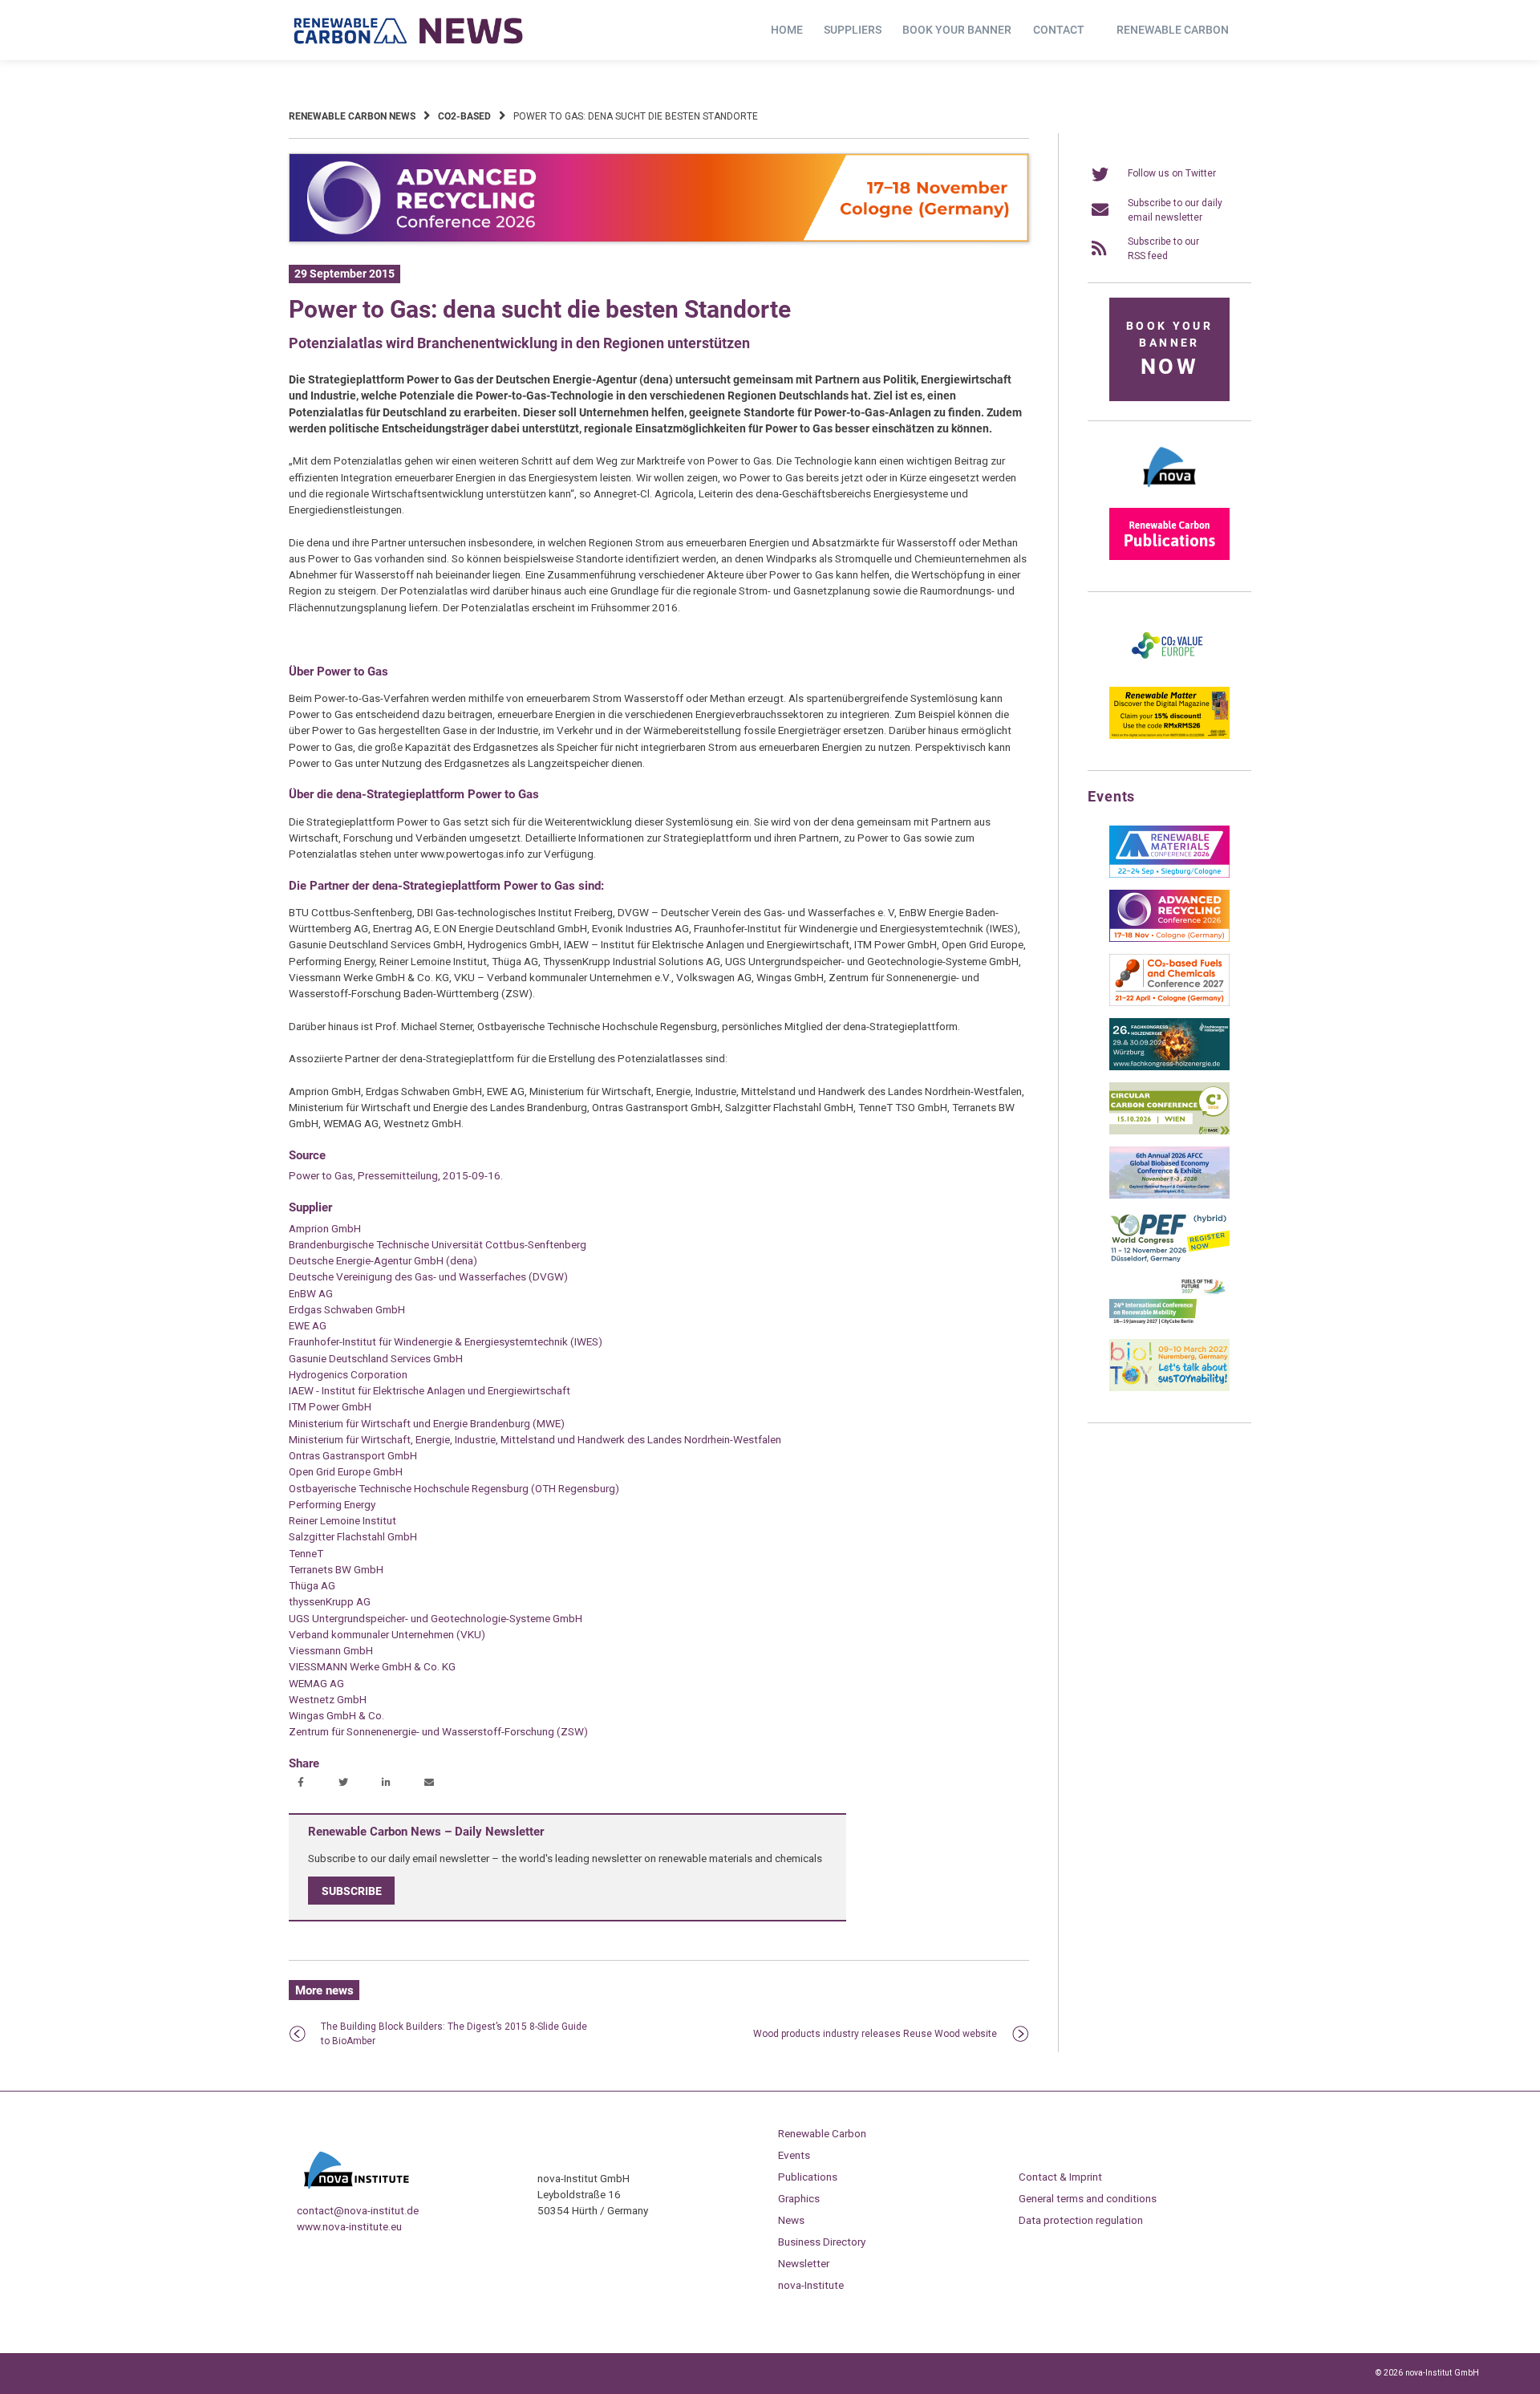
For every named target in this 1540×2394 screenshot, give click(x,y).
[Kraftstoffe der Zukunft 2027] (1169, 1324)
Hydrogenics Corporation (348, 1374)
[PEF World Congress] (1169, 1260)
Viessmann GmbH (331, 1650)
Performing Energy (332, 1504)
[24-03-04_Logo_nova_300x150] (1169, 493)
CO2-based (464, 116)
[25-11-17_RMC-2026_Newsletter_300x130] (1169, 874)
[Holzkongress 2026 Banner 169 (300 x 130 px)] (1169, 1067)
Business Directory (822, 2242)
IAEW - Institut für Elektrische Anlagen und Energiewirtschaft (430, 1390)
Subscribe (352, 1890)
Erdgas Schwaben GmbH (347, 1309)
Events (794, 2155)
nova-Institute (811, 2285)
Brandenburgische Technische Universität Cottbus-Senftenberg (438, 1244)
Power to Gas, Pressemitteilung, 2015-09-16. (396, 1175)
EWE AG (308, 1325)
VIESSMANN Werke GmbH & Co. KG (372, 1666)
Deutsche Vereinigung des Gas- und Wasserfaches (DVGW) (428, 1276)
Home (787, 30)
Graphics (799, 2198)
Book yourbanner (1169, 349)
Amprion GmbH (325, 1228)
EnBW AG (311, 1293)
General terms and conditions (1088, 2198)
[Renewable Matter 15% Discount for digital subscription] (1169, 736)
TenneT (306, 1553)
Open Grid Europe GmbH (346, 1471)
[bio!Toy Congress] (1169, 1388)
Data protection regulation (1081, 2220)
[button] (303, 1783)
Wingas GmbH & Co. (336, 1715)
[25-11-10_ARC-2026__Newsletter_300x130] (1169, 939)
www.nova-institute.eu (349, 2226)
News (791, 2220)
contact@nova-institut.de (358, 2210)
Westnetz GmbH (328, 1699)
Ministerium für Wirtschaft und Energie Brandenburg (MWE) (427, 1423)
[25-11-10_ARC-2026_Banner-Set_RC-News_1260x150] (659, 239)
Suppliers (853, 30)
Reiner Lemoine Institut (342, 1520)
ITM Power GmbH (330, 1406)
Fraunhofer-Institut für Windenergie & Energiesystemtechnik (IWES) (446, 1341)
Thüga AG (312, 1585)
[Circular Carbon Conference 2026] (1169, 1131)
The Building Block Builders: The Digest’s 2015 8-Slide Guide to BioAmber (454, 2034)
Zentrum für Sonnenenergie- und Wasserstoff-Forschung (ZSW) (438, 1731)
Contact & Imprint (1060, 2177)
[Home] (409, 30)
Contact (1059, 30)
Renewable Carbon (1173, 30)
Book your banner (957, 30)
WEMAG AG (316, 1683)
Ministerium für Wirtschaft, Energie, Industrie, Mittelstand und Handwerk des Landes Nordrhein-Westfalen (535, 1439)
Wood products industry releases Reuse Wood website (875, 2034)
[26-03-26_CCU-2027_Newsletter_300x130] (1169, 1003)
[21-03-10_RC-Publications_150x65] (1169, 557)
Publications (808, 2177)
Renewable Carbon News (352, 116)
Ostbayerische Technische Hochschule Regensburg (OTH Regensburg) (454, 1488)
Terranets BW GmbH (336, 1569)
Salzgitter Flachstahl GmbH (353, 1536)
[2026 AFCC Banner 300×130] (1169, 1195)
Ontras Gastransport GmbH (353, 1455)
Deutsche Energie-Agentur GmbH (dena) (383, 1260)
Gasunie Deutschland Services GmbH (376, 1358)
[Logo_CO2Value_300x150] (1169, 672)
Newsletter (804, 2263)
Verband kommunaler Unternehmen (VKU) (387, 1634)
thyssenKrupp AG (330, 1601)
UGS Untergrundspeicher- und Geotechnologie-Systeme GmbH (436, 1618)
